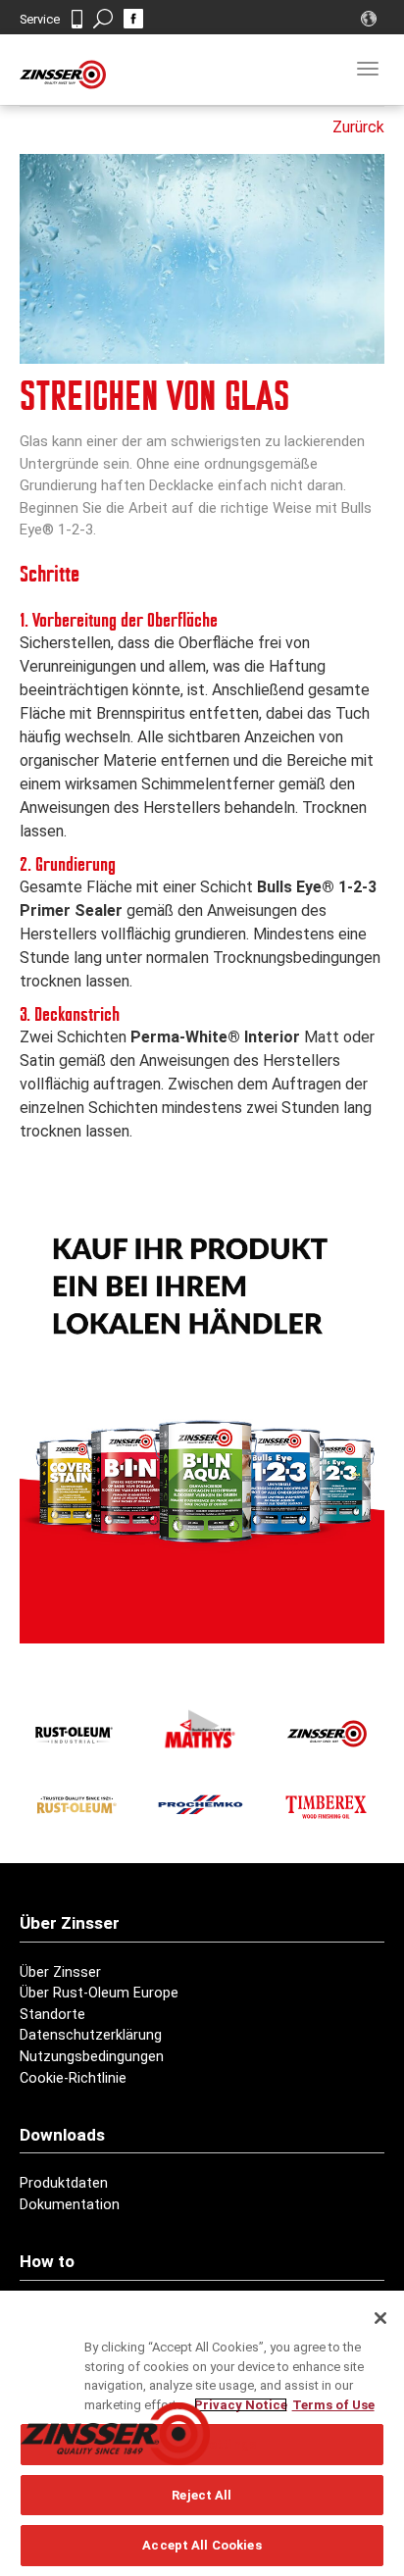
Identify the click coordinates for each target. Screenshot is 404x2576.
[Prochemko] (200, 1804)
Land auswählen (371, 19)
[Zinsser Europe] (326, 1734)
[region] (202, 2433)
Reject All (202, 2495)
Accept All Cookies (202, 2545)
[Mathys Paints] (200, 1729)
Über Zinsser (60, 1972)
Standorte (52, 2015)
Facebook (133, 19)
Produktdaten (64, 2183)
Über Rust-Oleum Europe (99, 1993)
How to (47, 2261)
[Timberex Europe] (326, 1804)
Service (40, 19)
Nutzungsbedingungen (92, 2057)
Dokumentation (70, 2205)
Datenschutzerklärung (91, 2035)
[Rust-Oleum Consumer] (75, 1804)
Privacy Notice (241, 2405)
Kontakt (76, 19)
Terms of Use (333, 2405)
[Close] (380, 2318)
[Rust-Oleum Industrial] (75, 1734)
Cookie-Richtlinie (73, 2078)
